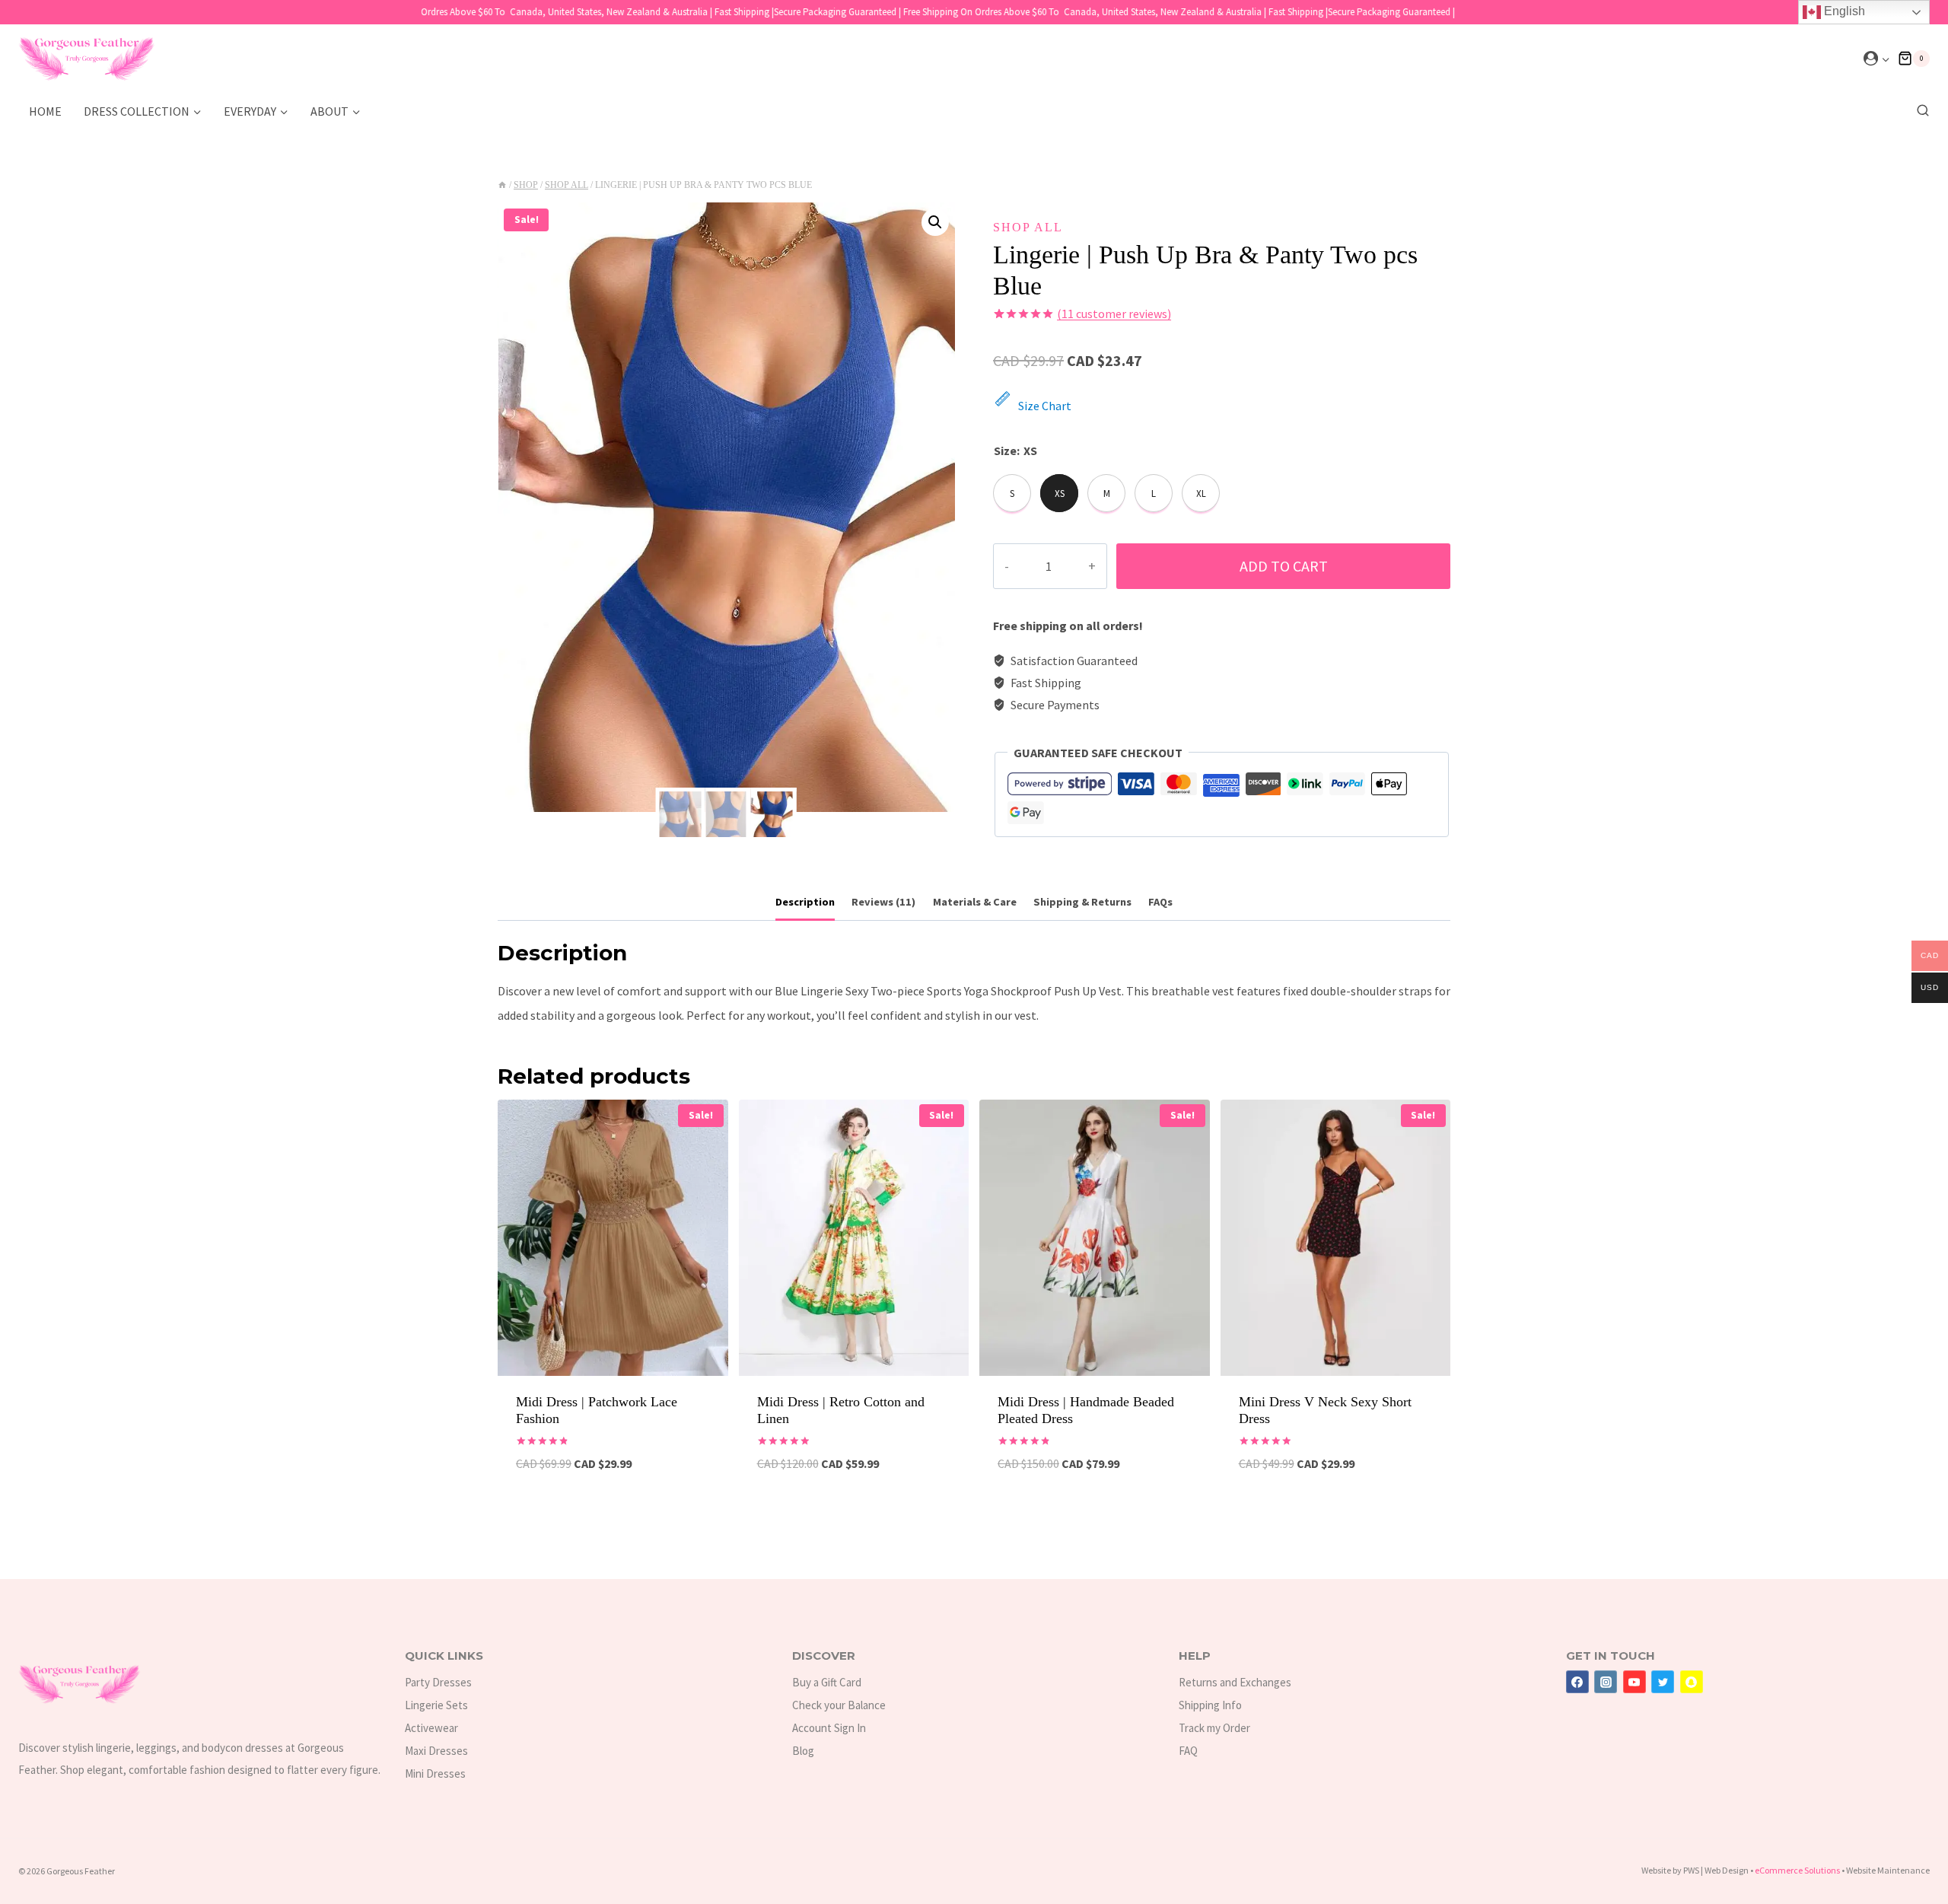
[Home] (502, 185)
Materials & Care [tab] (975, 902)
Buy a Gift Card (827, 1682)
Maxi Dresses (436, 1751)
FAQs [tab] (1160, 902)
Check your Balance (839, 1705)
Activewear (431, 1728)
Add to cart (1284, 566)
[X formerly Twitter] (1663, 1682)
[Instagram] (1606, 1682)
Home (45, 111)
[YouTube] (1634, 1682)
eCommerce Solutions (1797, 1870)
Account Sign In (829, 1728)
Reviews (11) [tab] (883, 902)
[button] (1885, 59)
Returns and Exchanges (1235, 1682)
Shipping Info (1210, 1705)
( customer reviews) (1114, 314)
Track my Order (1214, 1728)
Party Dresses (438, 1682)
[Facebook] (1577, 1682)
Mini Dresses (435, 1773)
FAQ (1188, 1751)
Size (1005, 451)
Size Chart (1045, 406)
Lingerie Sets (436, 1705)
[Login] (1877, 59)
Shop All (1028, 227)
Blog (803, 1751)
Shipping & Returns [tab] (1082, 902)
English (1843, 11)
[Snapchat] (1692, 1682)
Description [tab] (805, 902)
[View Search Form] (1919, 111)
